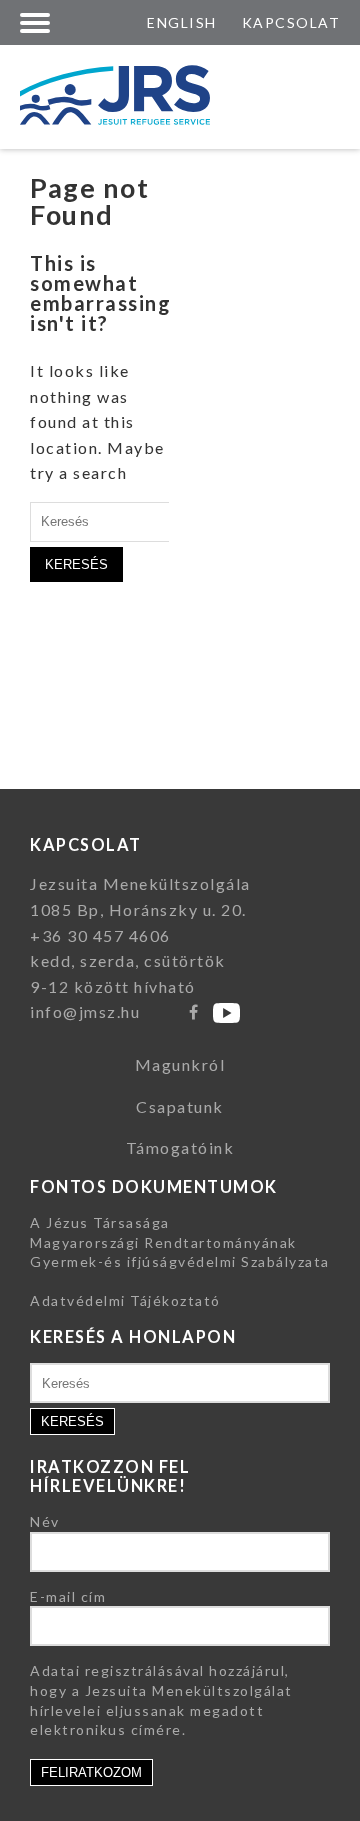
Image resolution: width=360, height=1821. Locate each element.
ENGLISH (182, 22)
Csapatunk (180, 1106)
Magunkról (180, 1064)
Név (45, 1521)
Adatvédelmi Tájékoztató (125, 1300)
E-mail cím (68, 1596)
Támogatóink (180, 1147)
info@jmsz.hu (85, 1011)
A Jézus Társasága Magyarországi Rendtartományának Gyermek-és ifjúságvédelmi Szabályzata (180, 1242)
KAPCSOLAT (291, 22)
